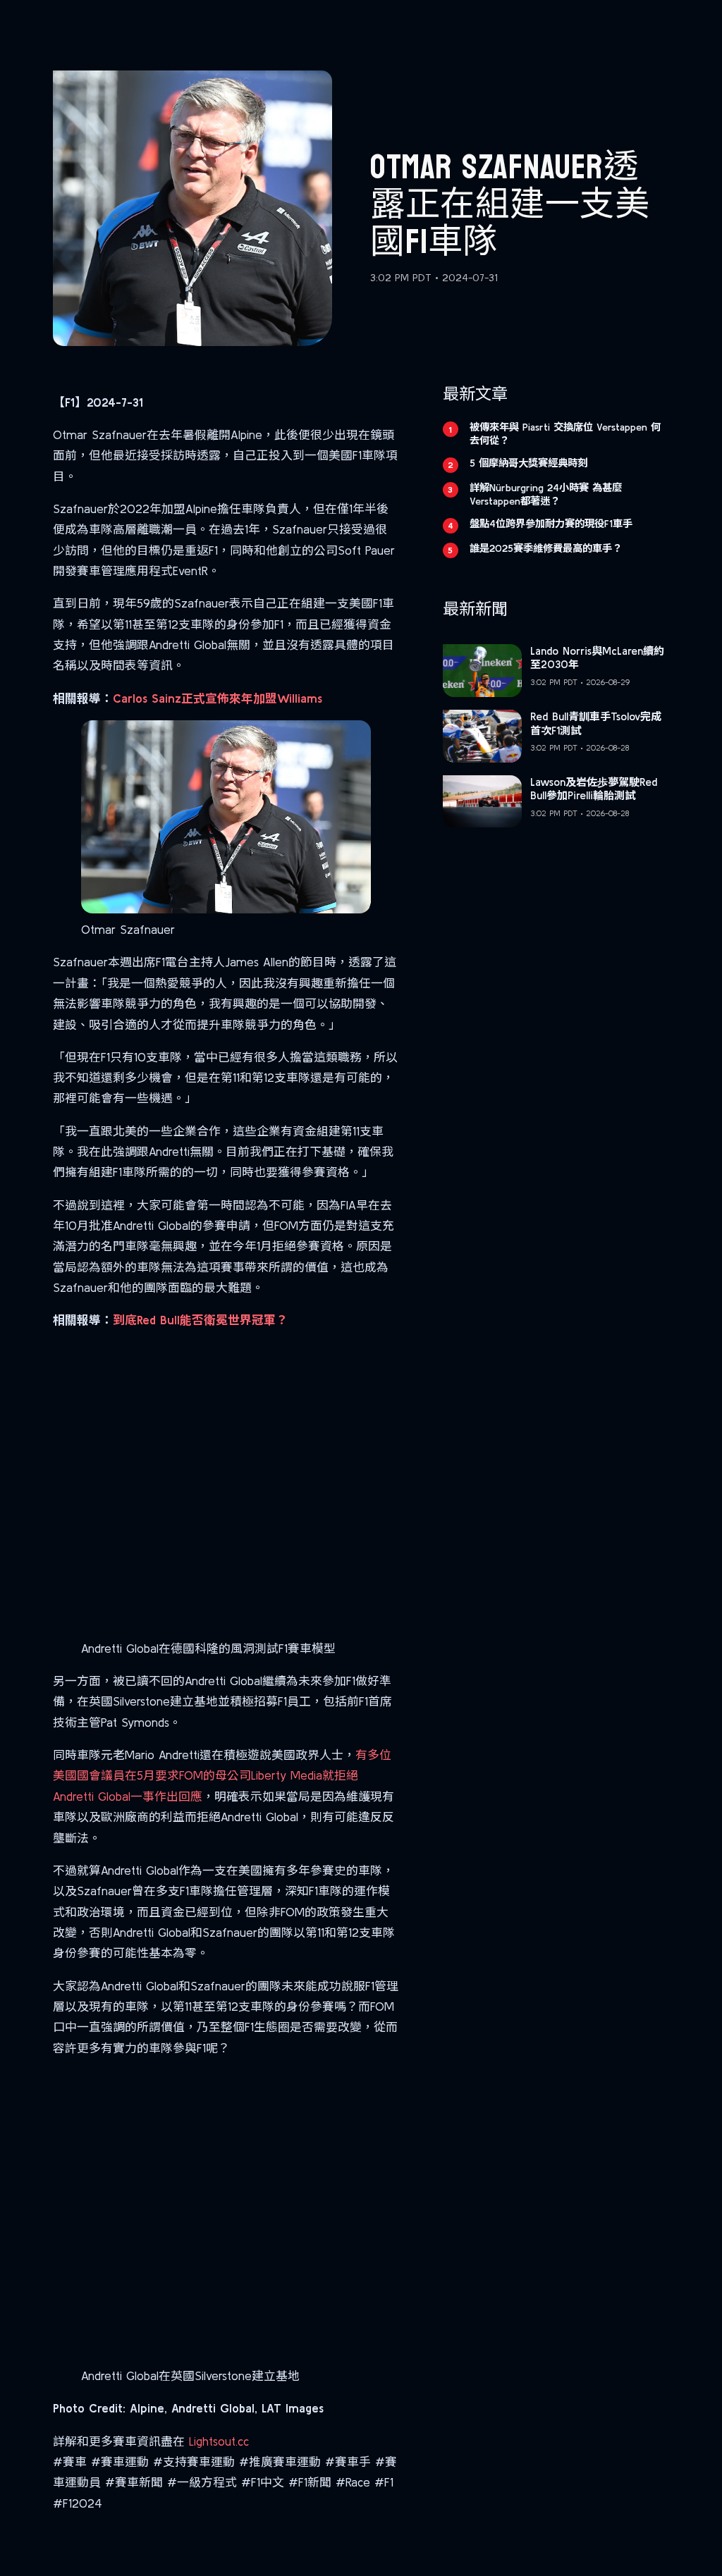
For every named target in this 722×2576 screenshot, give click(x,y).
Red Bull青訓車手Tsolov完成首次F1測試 (596, 723)
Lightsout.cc (219, 2441)
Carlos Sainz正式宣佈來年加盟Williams (218, 698)
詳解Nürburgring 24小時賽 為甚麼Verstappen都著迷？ (546, 494)
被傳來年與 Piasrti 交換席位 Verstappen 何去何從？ (565, 434)
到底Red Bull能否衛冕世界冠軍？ (200, 1320)
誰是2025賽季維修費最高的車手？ (546, 548)
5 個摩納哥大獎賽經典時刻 (528, 463)
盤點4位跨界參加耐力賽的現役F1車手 (551, 524)
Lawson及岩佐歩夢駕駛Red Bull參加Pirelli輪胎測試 (594, 789)
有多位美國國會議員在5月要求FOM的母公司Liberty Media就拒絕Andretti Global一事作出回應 (222, 1775)
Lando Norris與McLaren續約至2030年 (597, 658)
